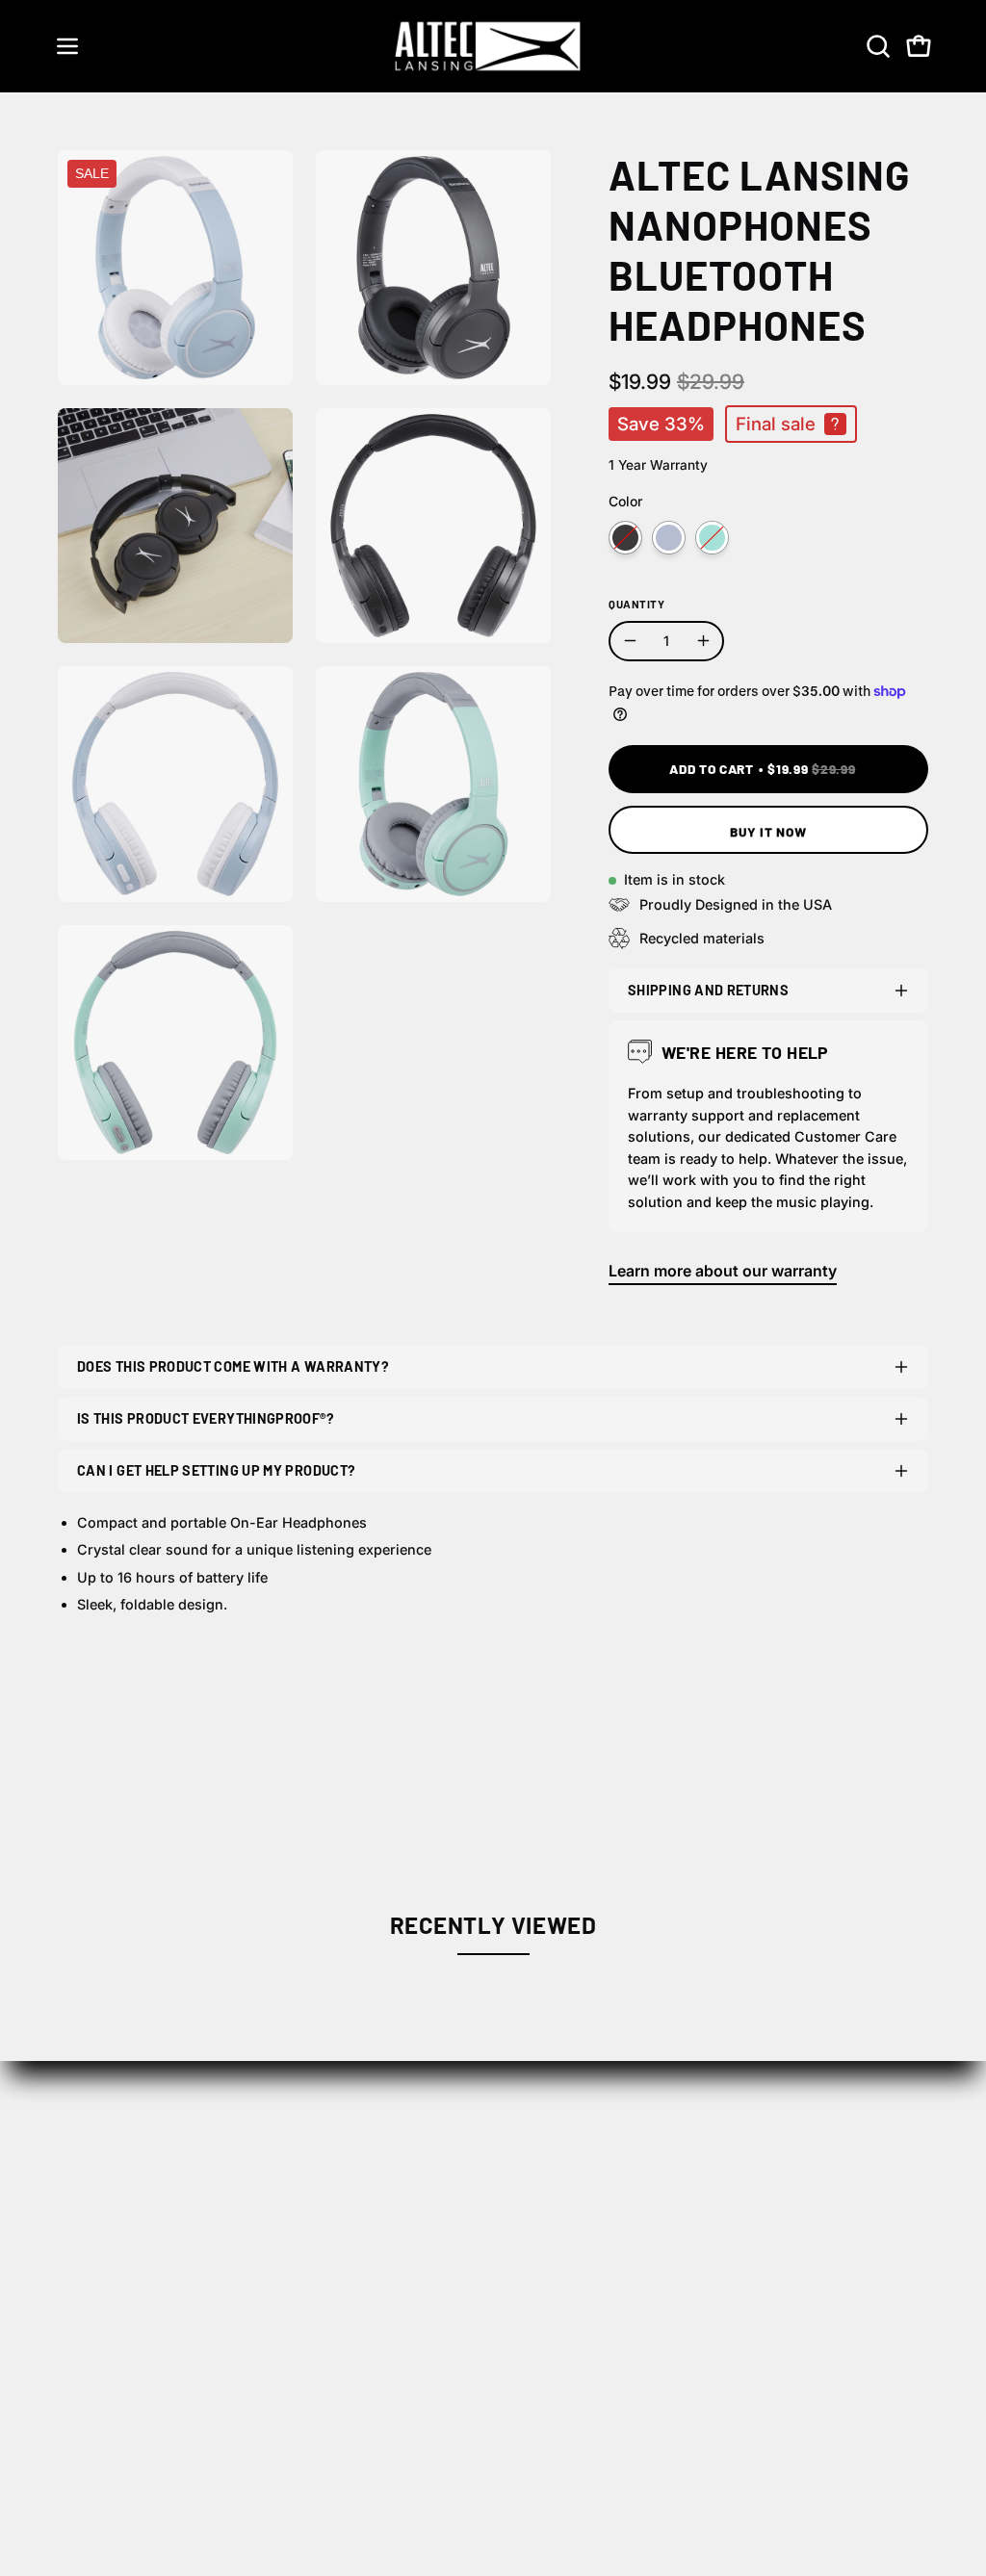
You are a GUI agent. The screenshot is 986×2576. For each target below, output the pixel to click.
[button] (876, 46)
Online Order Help (850, 2202)
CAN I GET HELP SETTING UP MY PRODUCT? (216, 1470)
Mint (712, 538)
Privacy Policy (654, 2289)
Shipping (636, 2202)
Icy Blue (669, 538)
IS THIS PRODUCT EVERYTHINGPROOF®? (206, 1418)
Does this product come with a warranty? (233, 1366)
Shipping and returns (708, 990)
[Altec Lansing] (493, 46)
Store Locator (471, 2202)
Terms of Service (664, 2321)
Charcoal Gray (625, 538)
